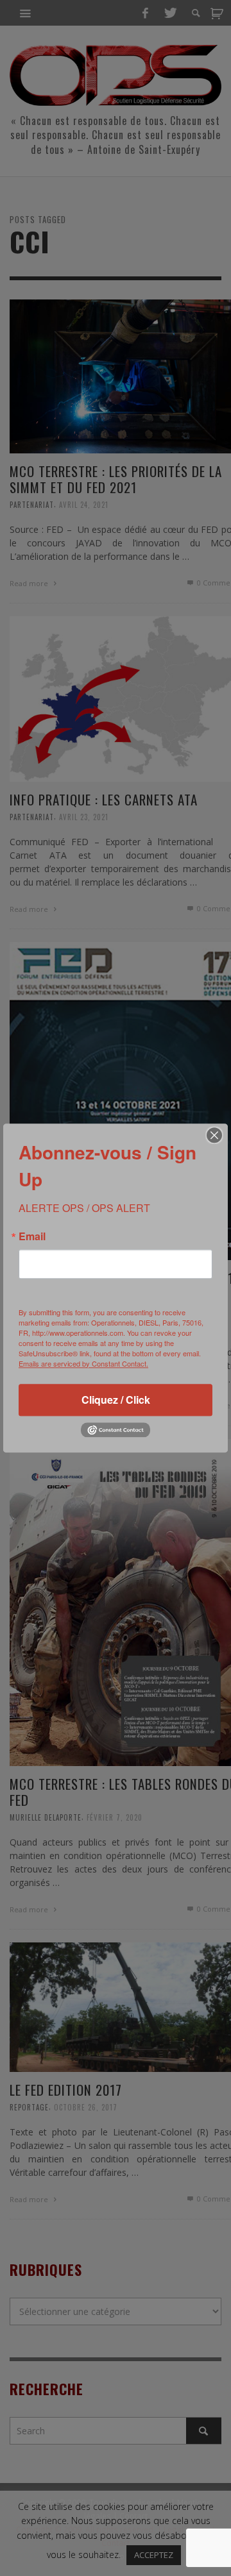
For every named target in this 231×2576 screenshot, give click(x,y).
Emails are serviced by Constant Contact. (83, 1363)
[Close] (214, 1135)
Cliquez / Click (116, 1400)
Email (32, 1236)
